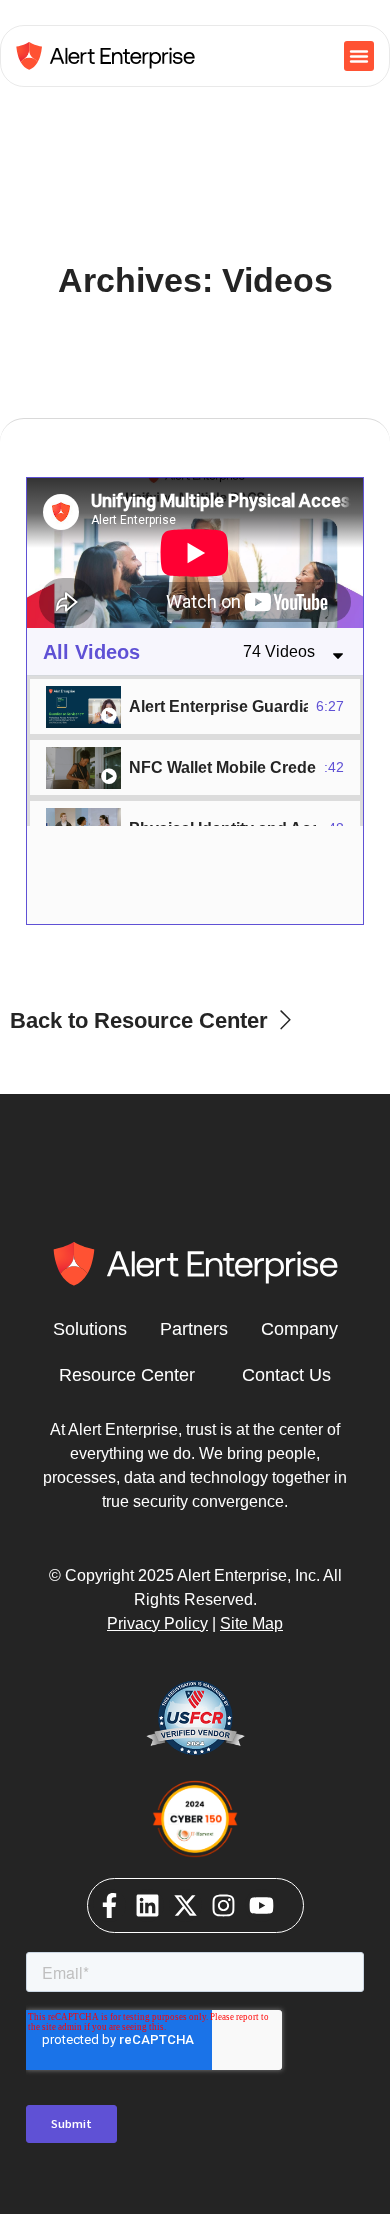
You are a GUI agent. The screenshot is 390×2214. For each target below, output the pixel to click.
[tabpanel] (195, 553)
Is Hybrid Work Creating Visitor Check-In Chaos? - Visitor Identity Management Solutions (222, 889)
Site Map (251, 1623)
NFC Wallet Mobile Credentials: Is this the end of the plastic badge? (222, 767)
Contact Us (286, 1375)
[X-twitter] (185, 1905)
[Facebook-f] (109, 1905)
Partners (194, 1329)
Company (299, 1329)
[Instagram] (223, 1905)
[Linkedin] (147, 1905)
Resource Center (127, 1375)
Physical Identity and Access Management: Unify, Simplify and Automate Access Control (222, 828)
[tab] (195, 706)
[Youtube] (261, 1905)
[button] (359, 56)
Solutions (90, 1329)
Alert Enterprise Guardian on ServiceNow (218, 706)
